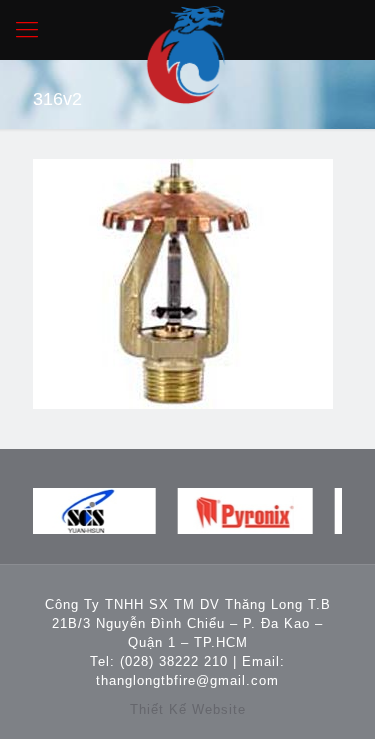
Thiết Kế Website (188, 709)
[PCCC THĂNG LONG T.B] (187, 30)
